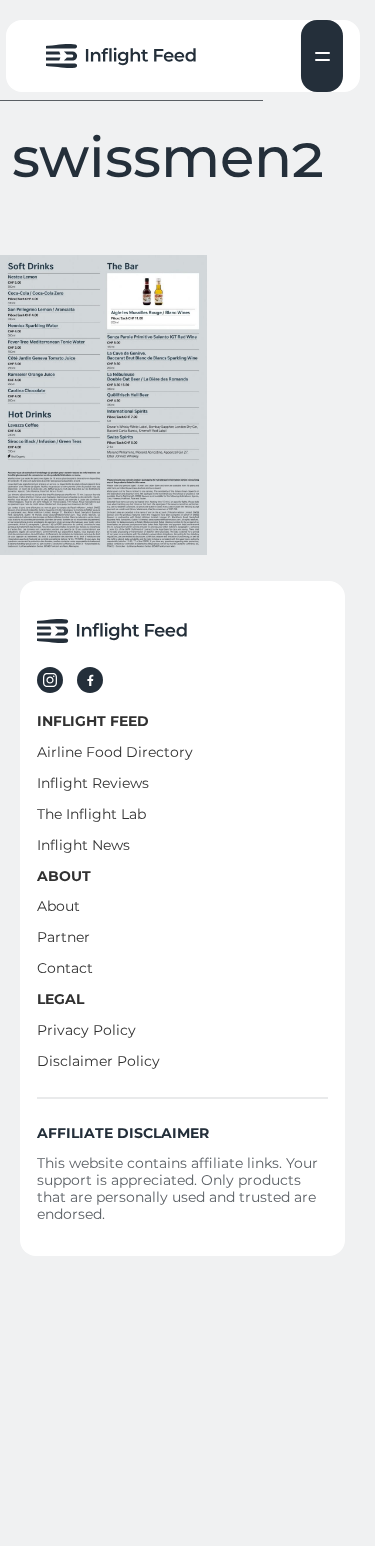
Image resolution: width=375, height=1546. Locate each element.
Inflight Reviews (93, 783)
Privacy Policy (86, 1030)
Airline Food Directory (115, 752)
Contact (65, 968)
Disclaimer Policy (98, 1061)
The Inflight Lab (91, 814)
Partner (63, 937)
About (58, 906)
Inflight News (83, 845)
